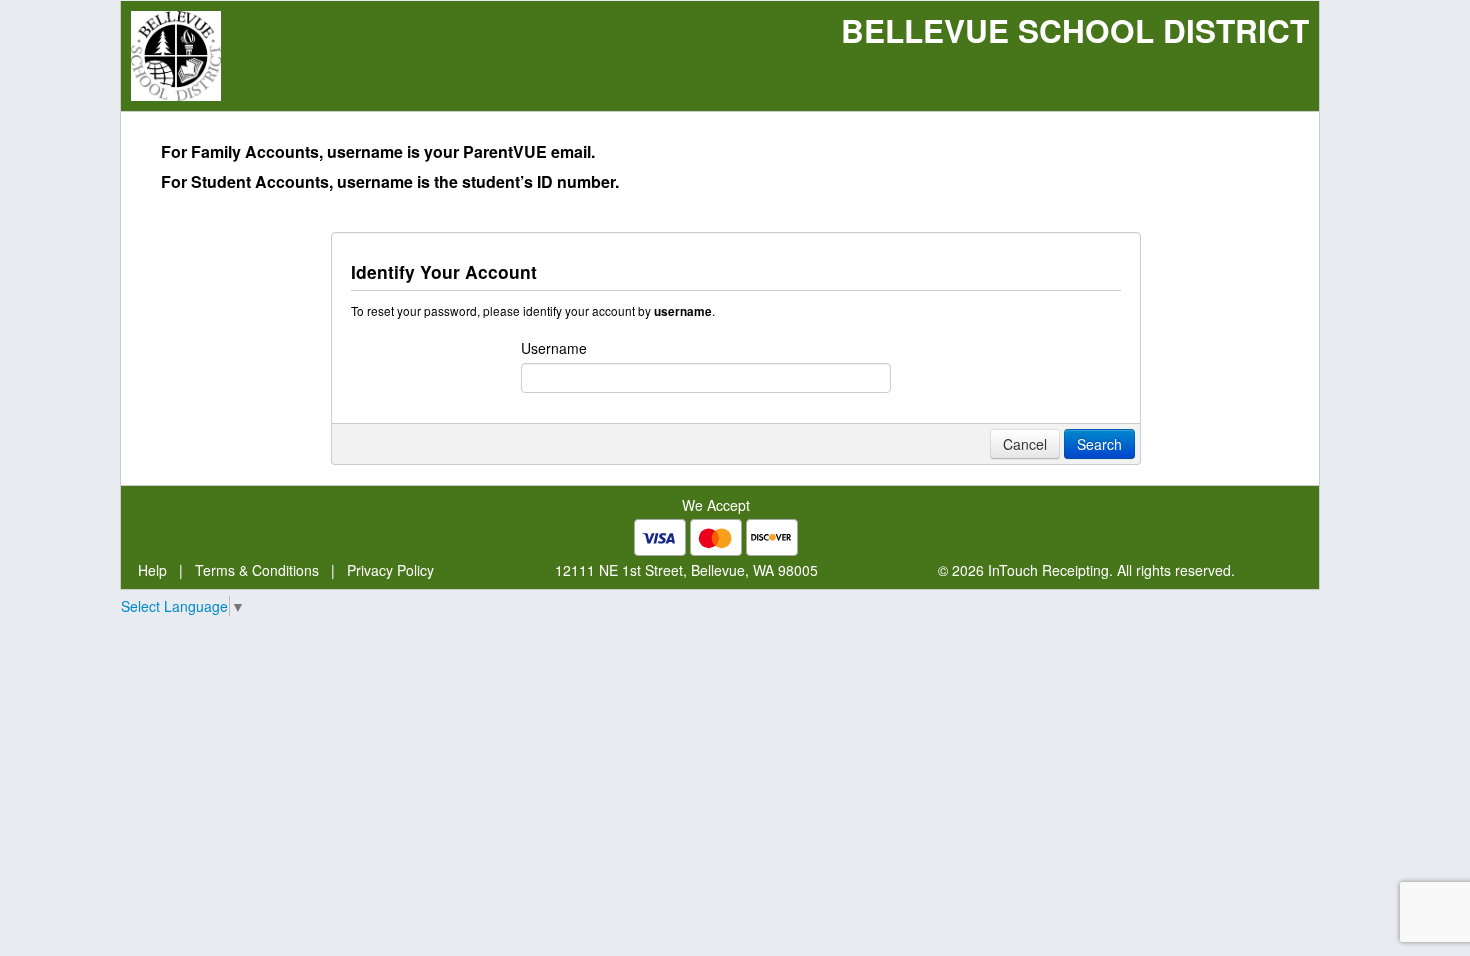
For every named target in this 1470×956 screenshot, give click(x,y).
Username (554, 348)
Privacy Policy (390, 570)
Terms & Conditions (257, 570)
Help (152, 570)
